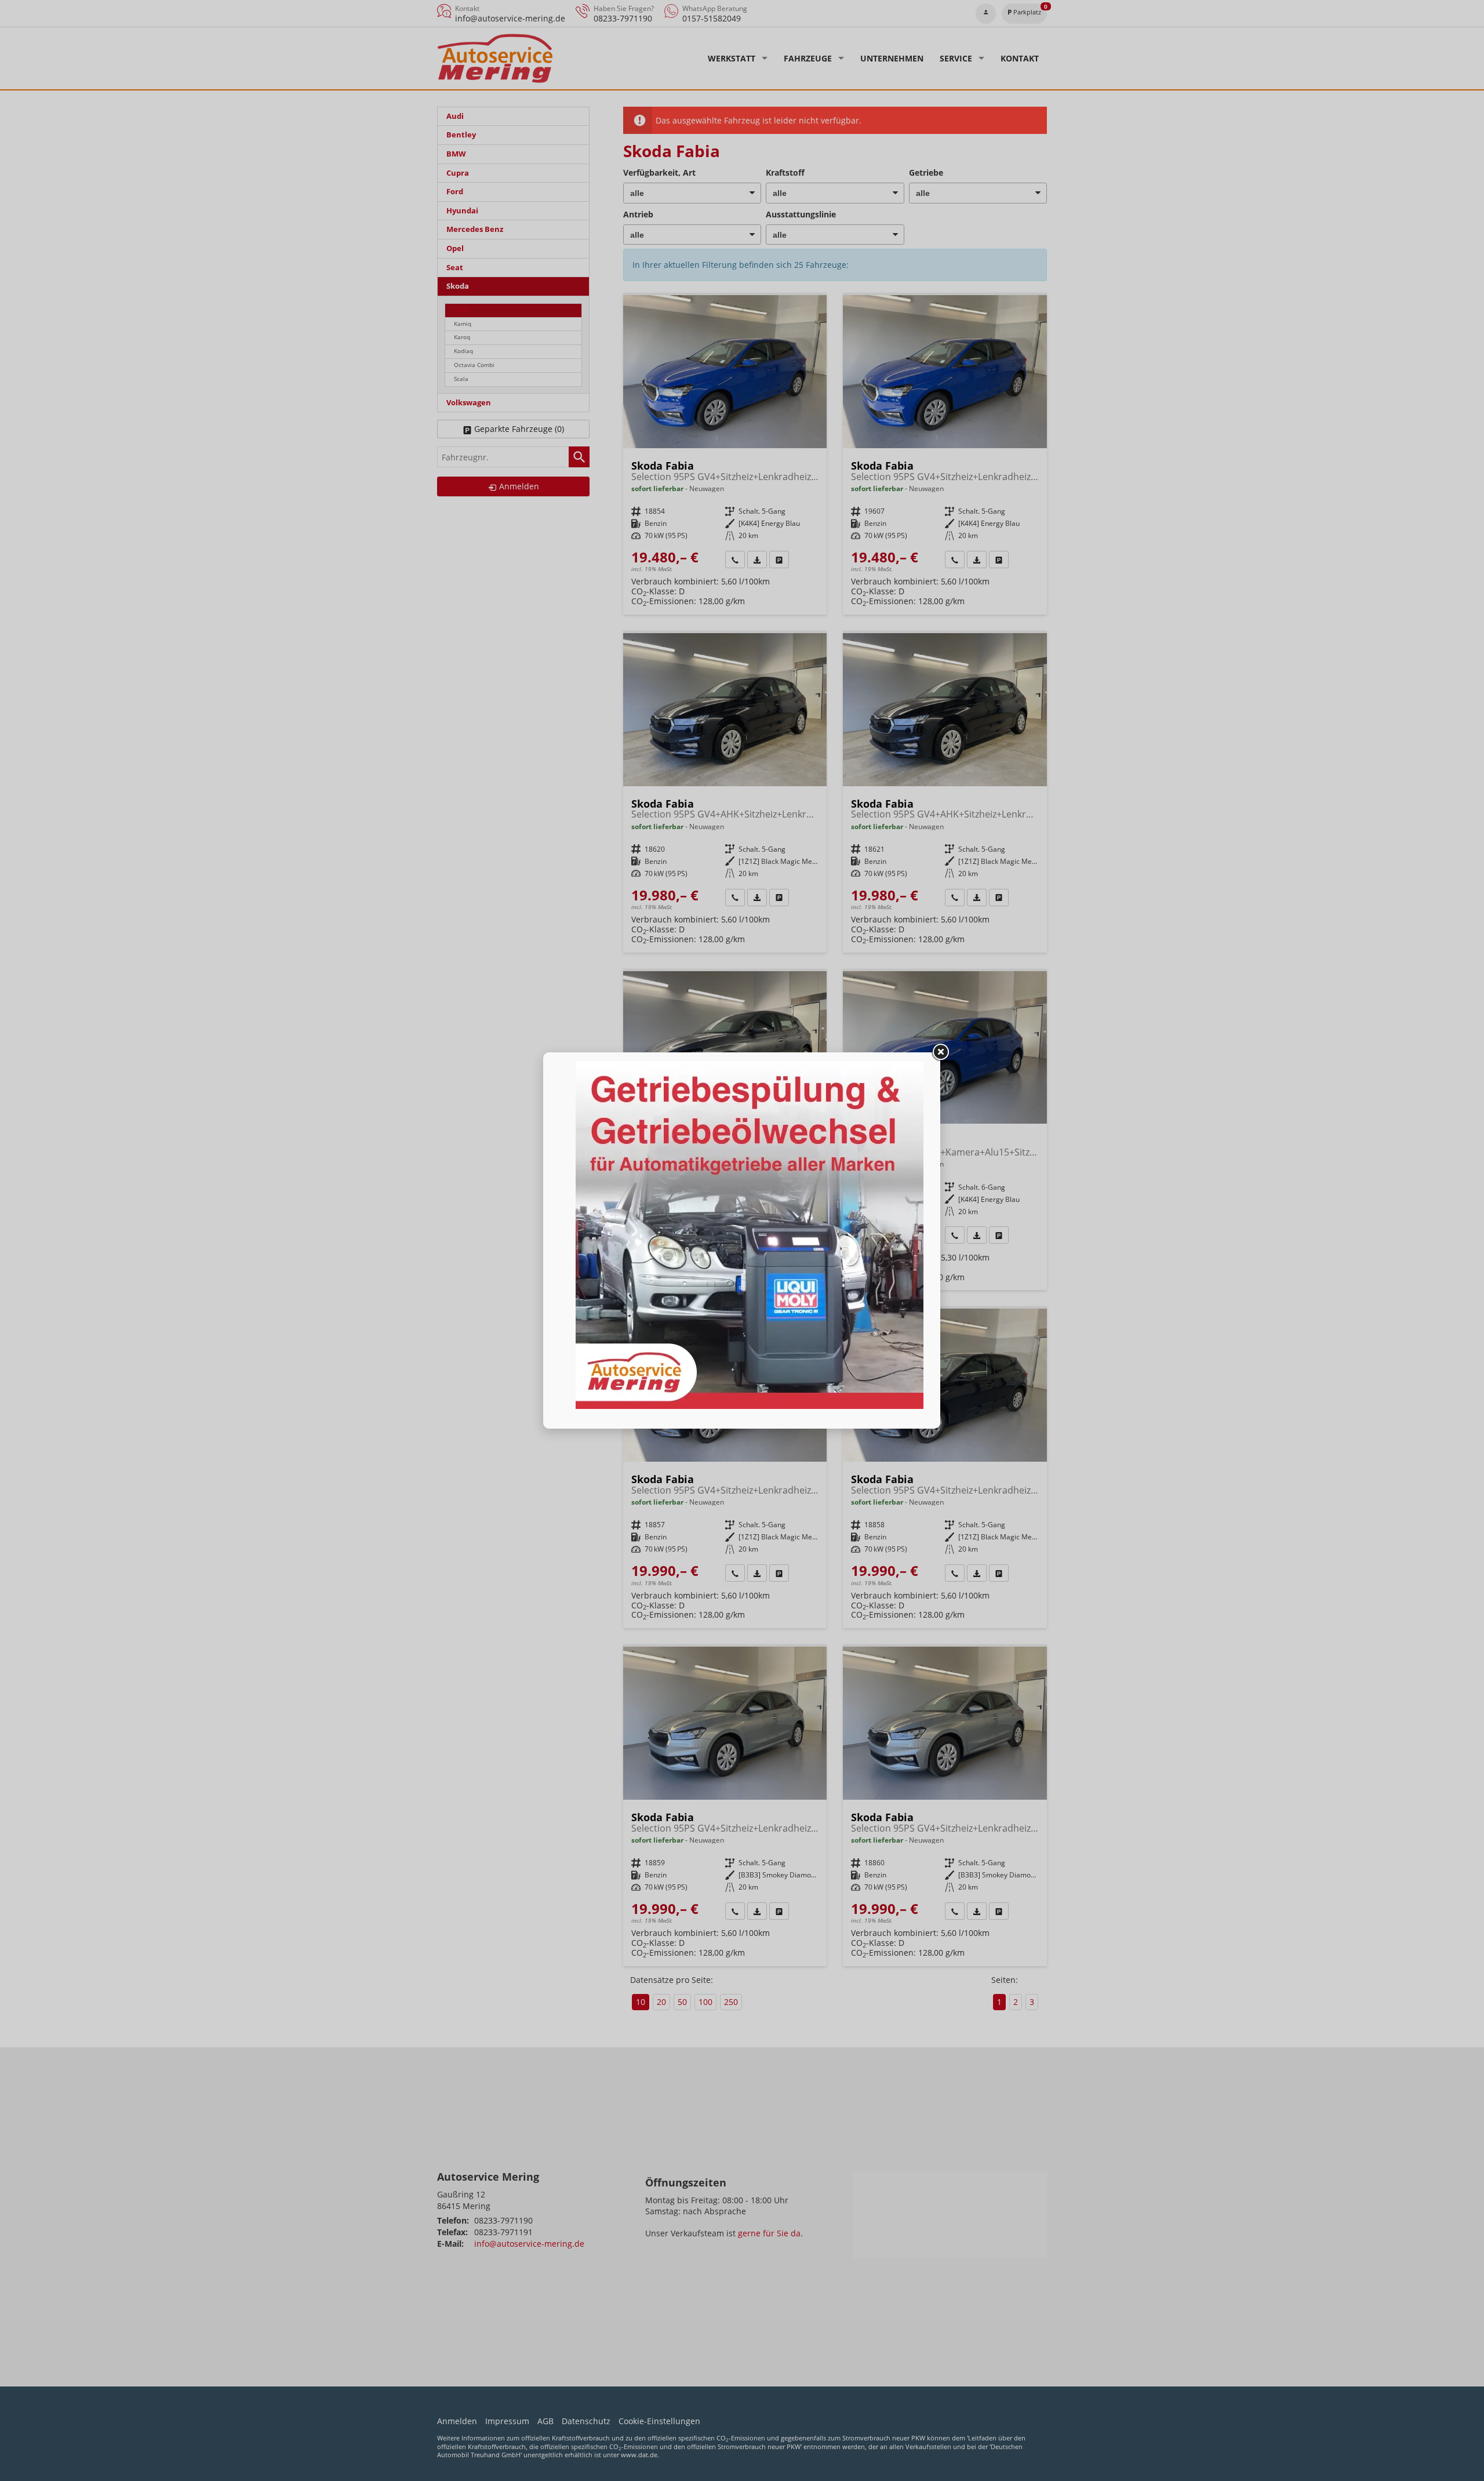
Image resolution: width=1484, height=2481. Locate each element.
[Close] (940, 1052)
